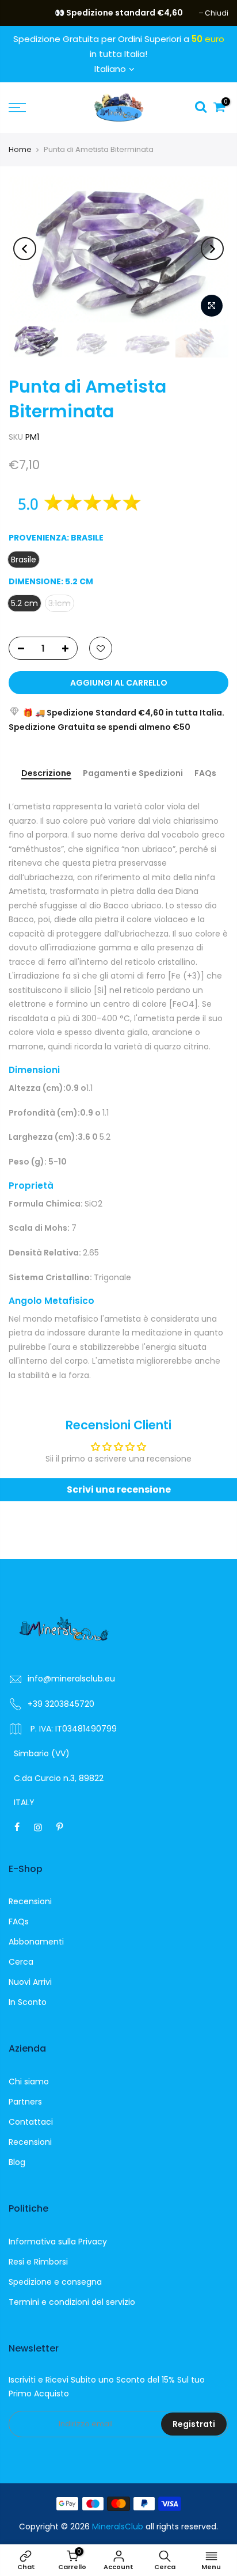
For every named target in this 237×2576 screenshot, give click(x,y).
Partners (25, 2102)
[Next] (212, 249)
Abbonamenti (36, 1942)
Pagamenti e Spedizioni (133, 774)
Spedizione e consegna (55, 2282)
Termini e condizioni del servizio (72, 2302)
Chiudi (26, 13)
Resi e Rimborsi (38, 2262)
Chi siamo (29, 2082)
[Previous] (25, 249)
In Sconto (28, 2002)
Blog (17, 2162)
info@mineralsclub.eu (71, 1679)
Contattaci (31, 2122)
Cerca (21, 1962)
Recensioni (30, 1901)
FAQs (205, 774)
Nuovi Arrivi (30, 1982)
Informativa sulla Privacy (58, 2242)
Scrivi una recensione (119, 1489)
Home (20, 149)
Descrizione (46, 774)
